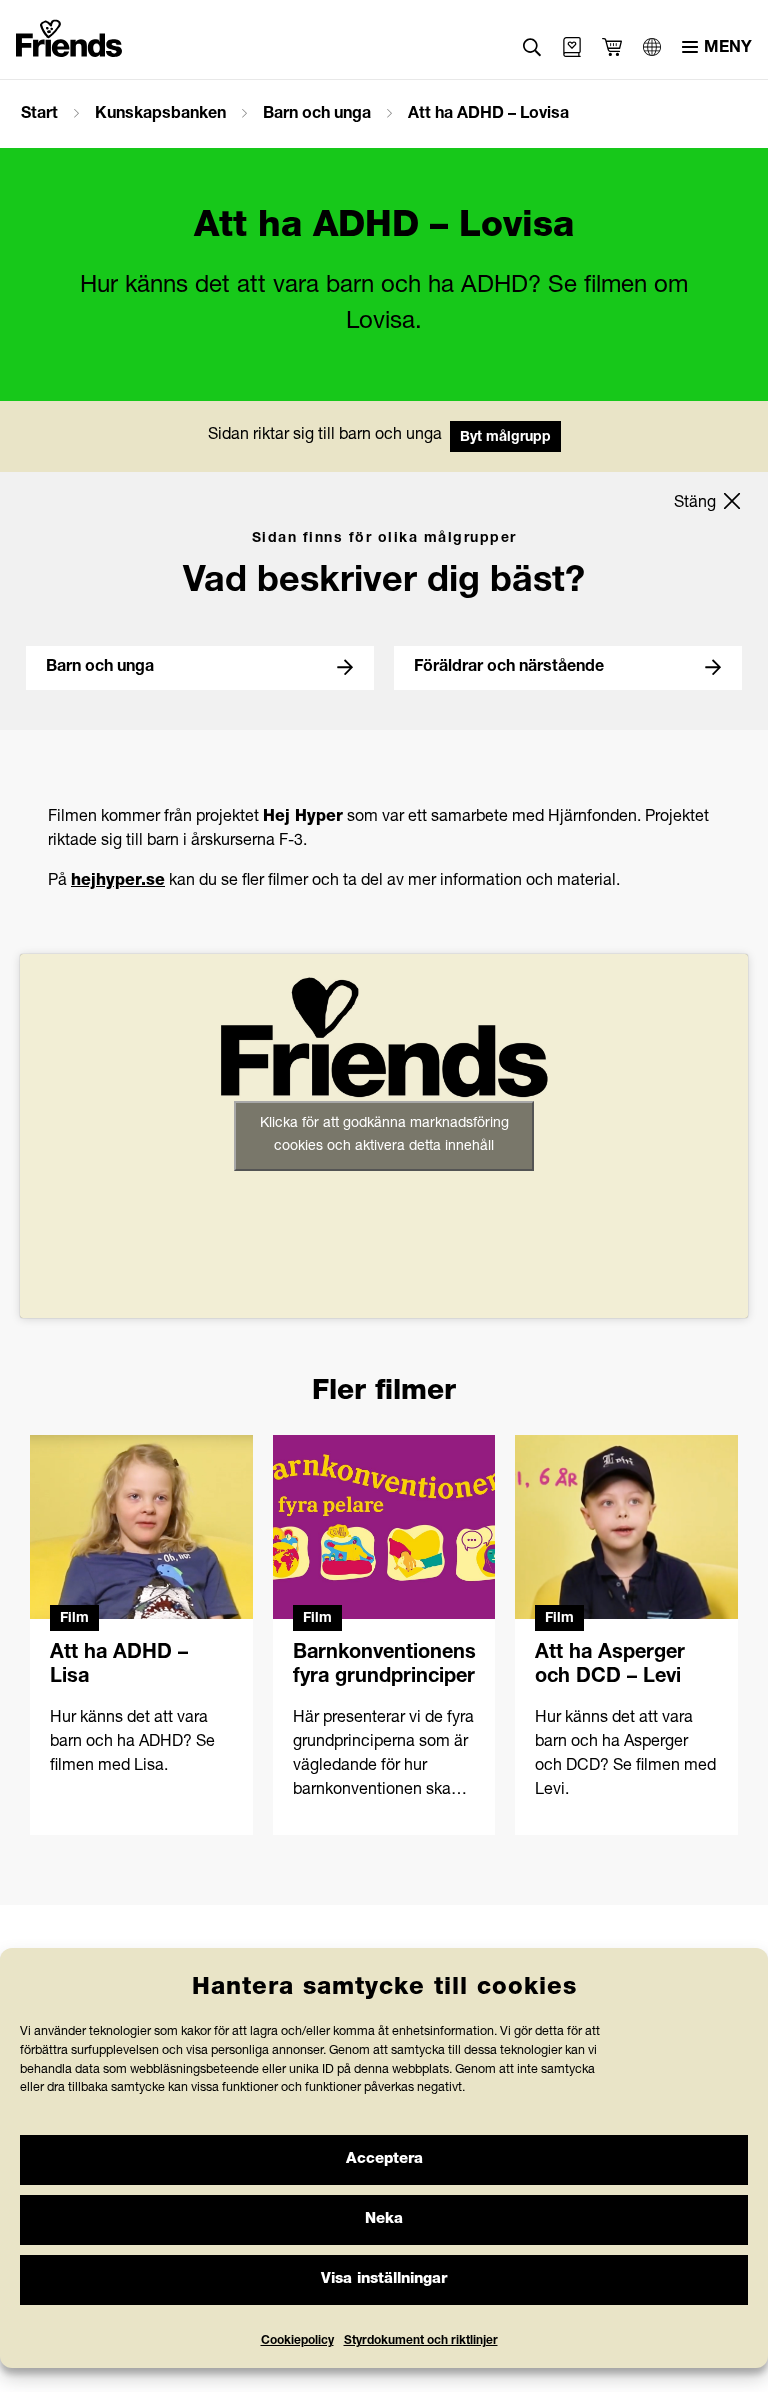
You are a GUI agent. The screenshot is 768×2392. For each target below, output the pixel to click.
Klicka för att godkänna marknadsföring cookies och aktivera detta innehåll (384, 1135)
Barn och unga (317, 115)
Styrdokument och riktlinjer (421, 2341)
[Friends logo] (69, 34)
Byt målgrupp (505, 438)
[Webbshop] (572, 47)
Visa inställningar (384, 2279)
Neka (384, 2219)
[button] (532, 47)
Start (39, 115)
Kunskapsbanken (160, 115)
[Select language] (652, 47)
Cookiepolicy (297, 2341)
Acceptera (384, 2159)
